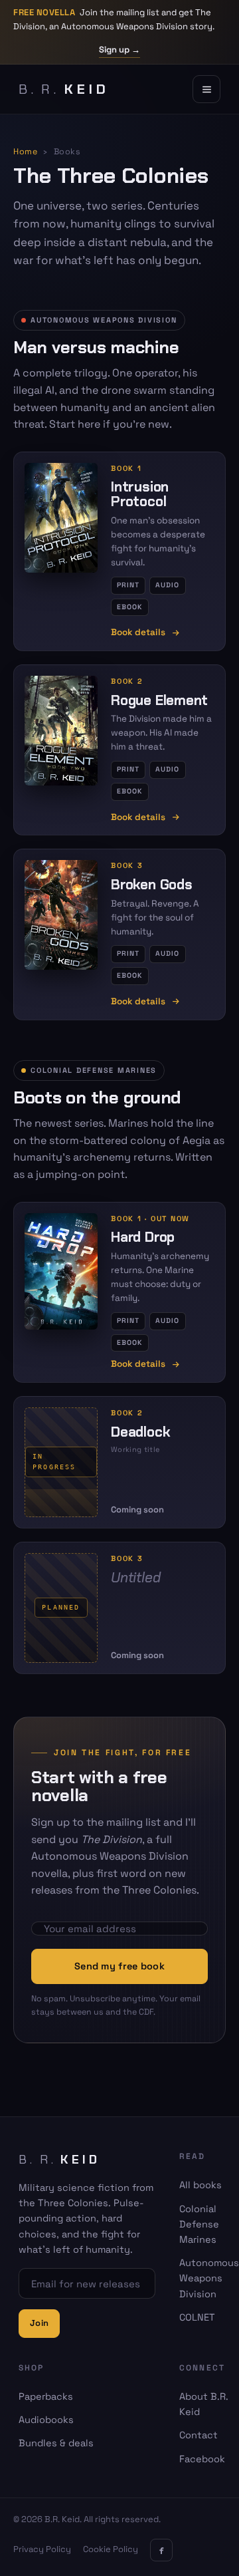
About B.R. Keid (204, 2404)
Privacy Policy (42, 2549)
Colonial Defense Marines (199, 2224)
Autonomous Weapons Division (209, 2278)
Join (39, 2323)
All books (200, 2185)
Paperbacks (46, 2396)
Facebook (202, 2459)
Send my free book (119, 1966)
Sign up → (119, 50)
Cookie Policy (111, 2549)
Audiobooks (46, 2420)
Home (25, 152)
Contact (199, 2435)
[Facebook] (161, 2550)
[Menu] (206, 89)
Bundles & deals (56, 2443)
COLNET (197, 2317)
